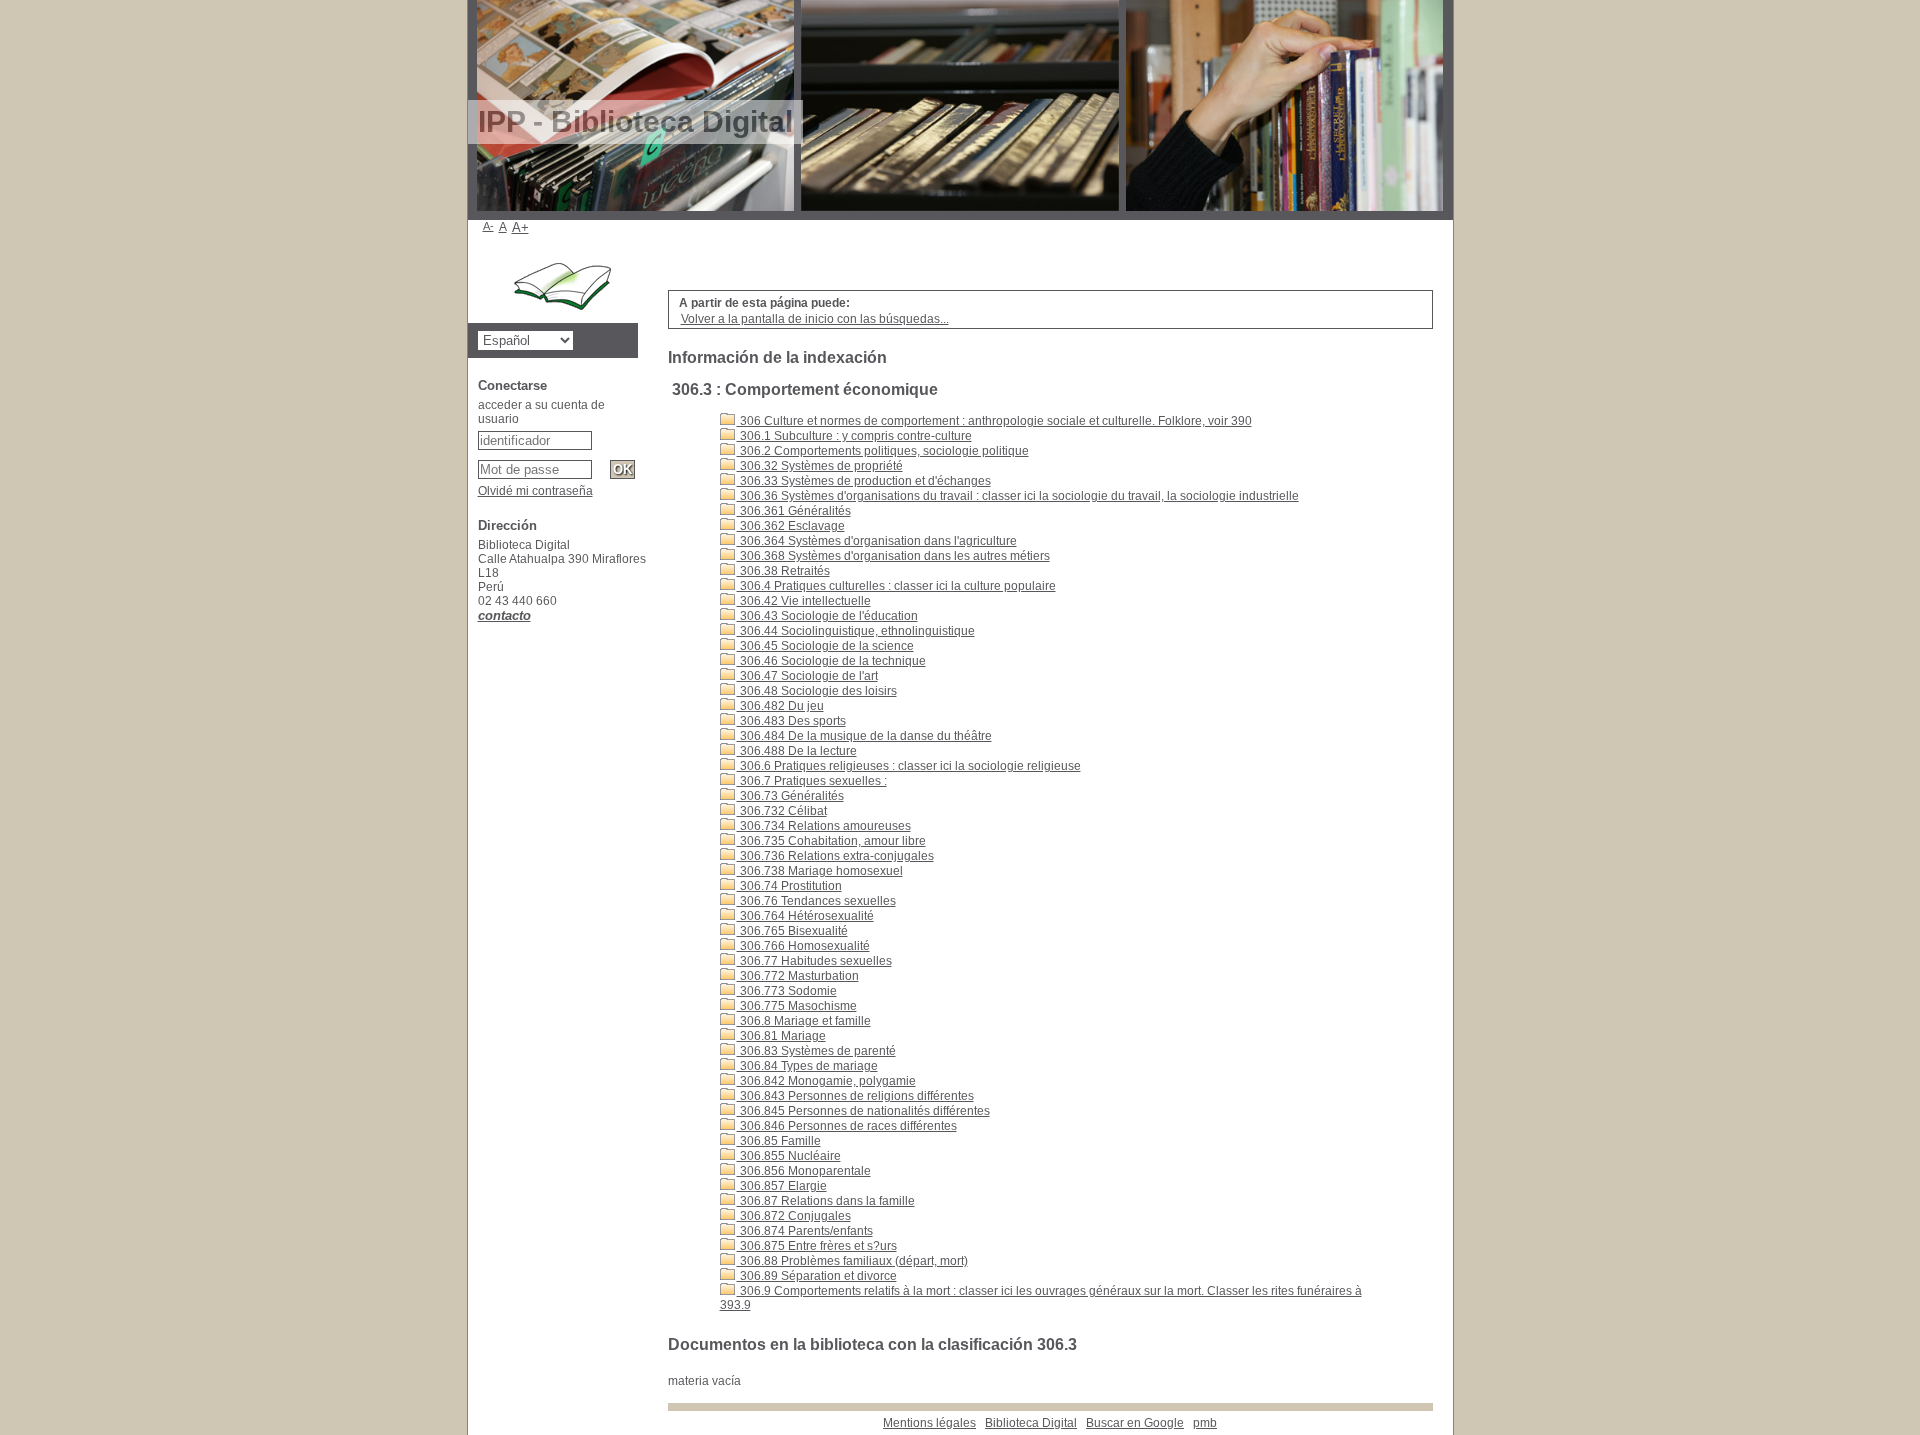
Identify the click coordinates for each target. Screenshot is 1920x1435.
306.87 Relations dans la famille (826, 1201)
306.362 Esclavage (791, 526)
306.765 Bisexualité (792, 931)
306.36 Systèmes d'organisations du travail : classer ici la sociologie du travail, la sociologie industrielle (1018, 496)
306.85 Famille (779, 1141)
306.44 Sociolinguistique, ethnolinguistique (856, 631)
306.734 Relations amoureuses (824, 826)
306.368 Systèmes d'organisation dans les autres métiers (893, 556)
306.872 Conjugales (794, 1216)
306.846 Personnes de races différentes (847, 1126)
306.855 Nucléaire (789, 1156)
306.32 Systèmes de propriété (820, 466)
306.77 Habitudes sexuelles (814, 961)
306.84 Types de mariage (807, 1066)
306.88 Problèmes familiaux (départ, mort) (852, 1261)
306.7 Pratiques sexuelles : (812, 781)
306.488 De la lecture (797, 751)
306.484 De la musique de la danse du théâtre (864, 736)
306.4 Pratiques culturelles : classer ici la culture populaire (896, 586)
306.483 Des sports (791, 721)
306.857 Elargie (782, 1186)
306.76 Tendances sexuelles (816, 901)
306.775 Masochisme (797, 1006)
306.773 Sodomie (787, 991)
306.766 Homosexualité (803, 946)
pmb (1205, 1423)
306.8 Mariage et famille (804, 1021)
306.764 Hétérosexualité (805, 916)
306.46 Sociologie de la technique (831, 661)
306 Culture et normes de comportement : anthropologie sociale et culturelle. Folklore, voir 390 (994, 421)
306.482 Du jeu (780, 706)
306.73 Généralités (790, 796)
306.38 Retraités (783, 571)
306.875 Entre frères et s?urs (817, 1246)
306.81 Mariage (781, 1036)
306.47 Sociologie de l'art (807, 676)
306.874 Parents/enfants (805, 1231)
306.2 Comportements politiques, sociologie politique (883, 451)
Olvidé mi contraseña (535, 491)
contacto (504, 615)
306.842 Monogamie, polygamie (826, 1081)
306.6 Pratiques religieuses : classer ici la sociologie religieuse (909, 766)
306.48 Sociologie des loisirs (817, 691)
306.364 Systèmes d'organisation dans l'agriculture (877, 541)
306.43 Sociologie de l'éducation (827, 616)
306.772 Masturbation (798, 976)
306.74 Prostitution (789, 886)
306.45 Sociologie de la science (825, 646)
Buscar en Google (1135, 1423)
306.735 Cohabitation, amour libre (831, 841)
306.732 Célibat (782, 811)
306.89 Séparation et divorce (817, 1276)
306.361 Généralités (794, 511)
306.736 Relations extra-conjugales (835, 856)
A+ (520, 227)
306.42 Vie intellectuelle (804, 601)
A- (488, 226)
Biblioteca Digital (1031, 1423)
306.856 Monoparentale (804, 1171)
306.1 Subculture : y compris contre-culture (854, 436)
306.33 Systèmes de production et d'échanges (864, 481)
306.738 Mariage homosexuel (820, 871)
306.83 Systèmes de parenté (816, 1051)
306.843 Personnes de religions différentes (855, 1096)
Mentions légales (929, 1423)
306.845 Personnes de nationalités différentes (863, 1111)
